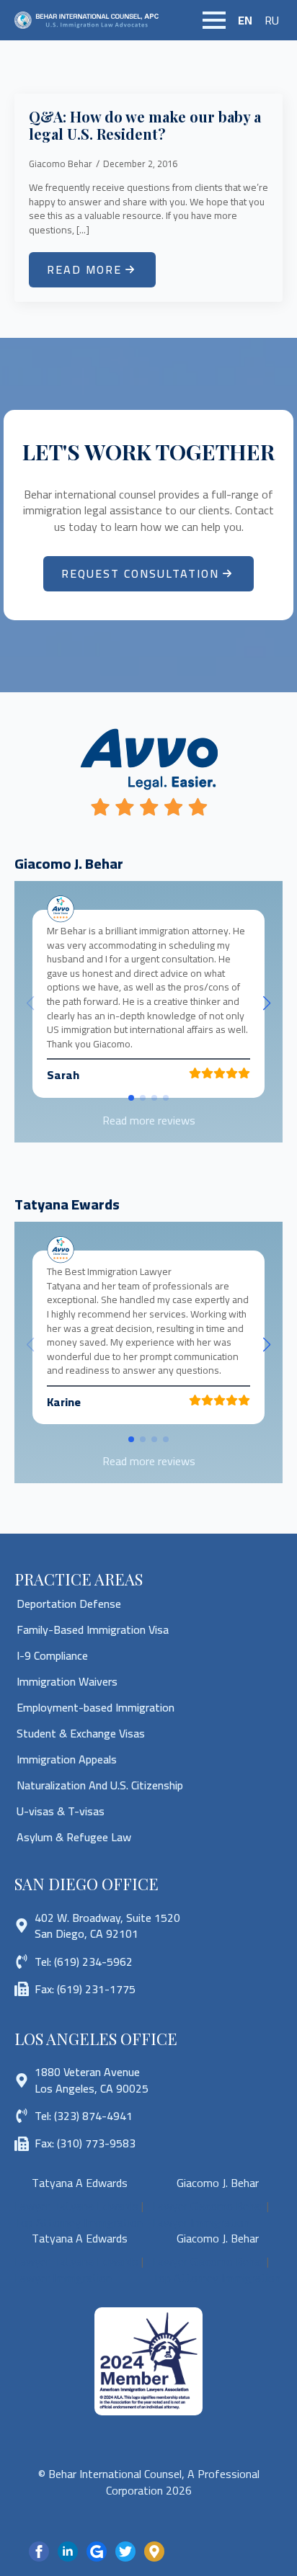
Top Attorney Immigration (79, 2222)
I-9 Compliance (52, 1655)
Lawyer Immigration (201, 2222)
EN (245, 20)
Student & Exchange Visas (81, 1733)
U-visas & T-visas (61, 1811)
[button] (267, 1003)
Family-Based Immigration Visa (93, 1629)
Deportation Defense (69, 1604)
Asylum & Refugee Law (74, 1837)
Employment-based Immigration (96, 1707)
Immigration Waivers (67, 1681)
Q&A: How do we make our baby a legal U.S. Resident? (145, 125)
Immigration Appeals (67, 1759)
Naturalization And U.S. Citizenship (100, 1785)
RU (272, 20)
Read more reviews (149, 1120)
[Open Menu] (214, 20)
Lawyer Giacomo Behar (208, 2206)
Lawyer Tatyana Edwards (76, 2206)
